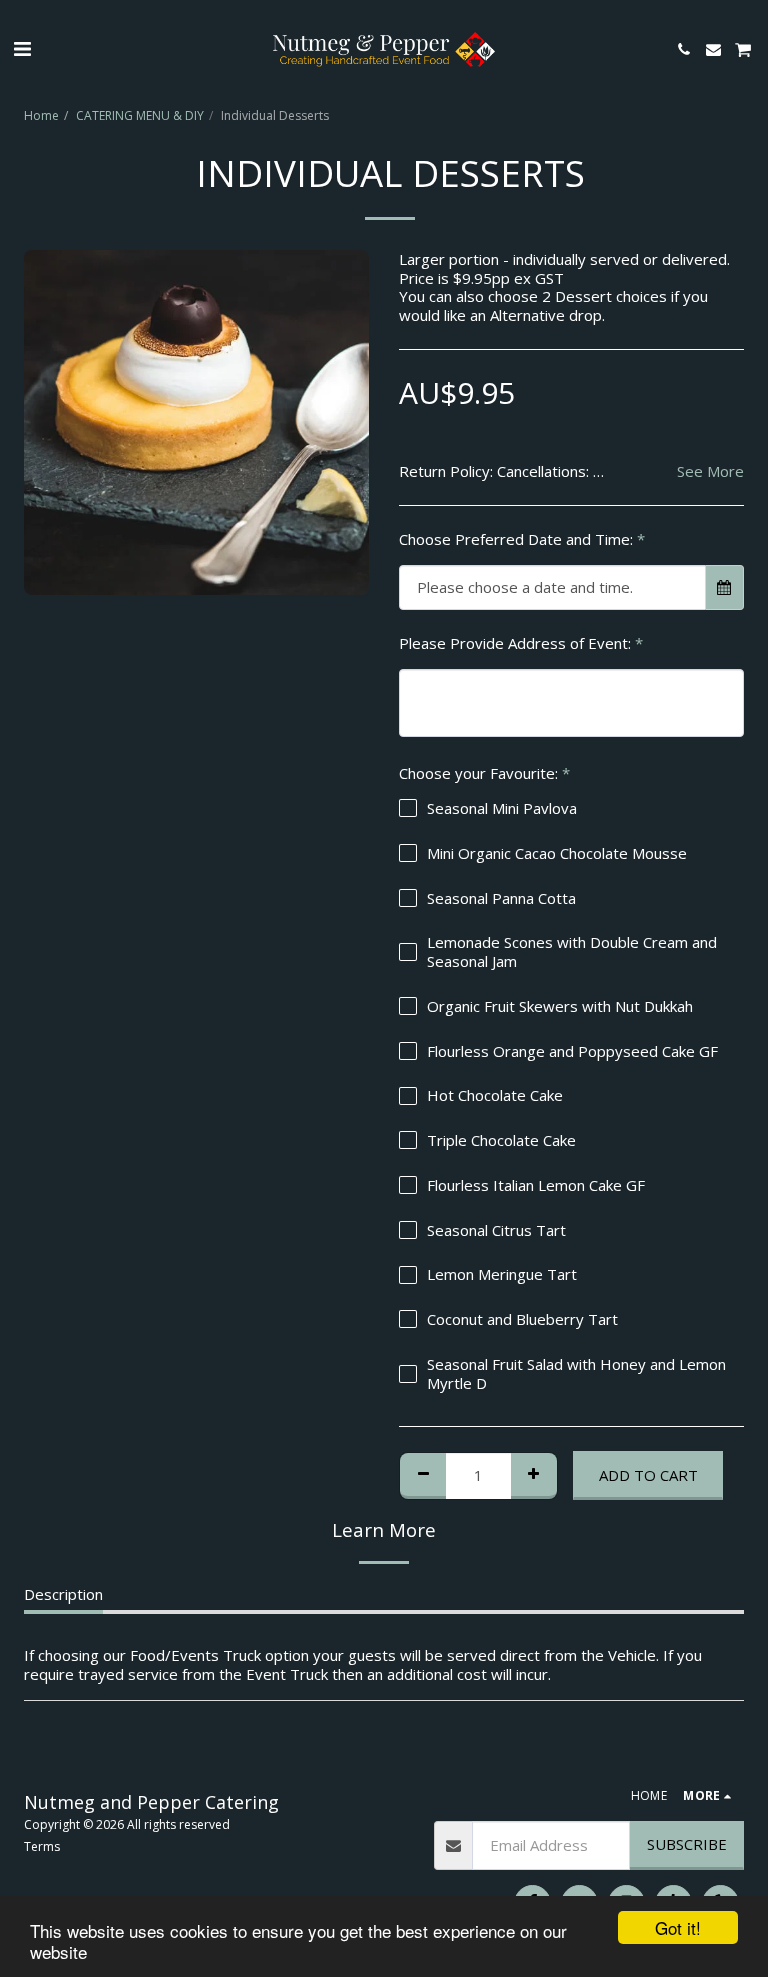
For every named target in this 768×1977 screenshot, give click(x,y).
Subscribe (687, 1844)
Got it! (678, 1927)
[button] (22, 48)
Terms (42, 1846)
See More (710, 471)
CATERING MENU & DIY (140, 115)
